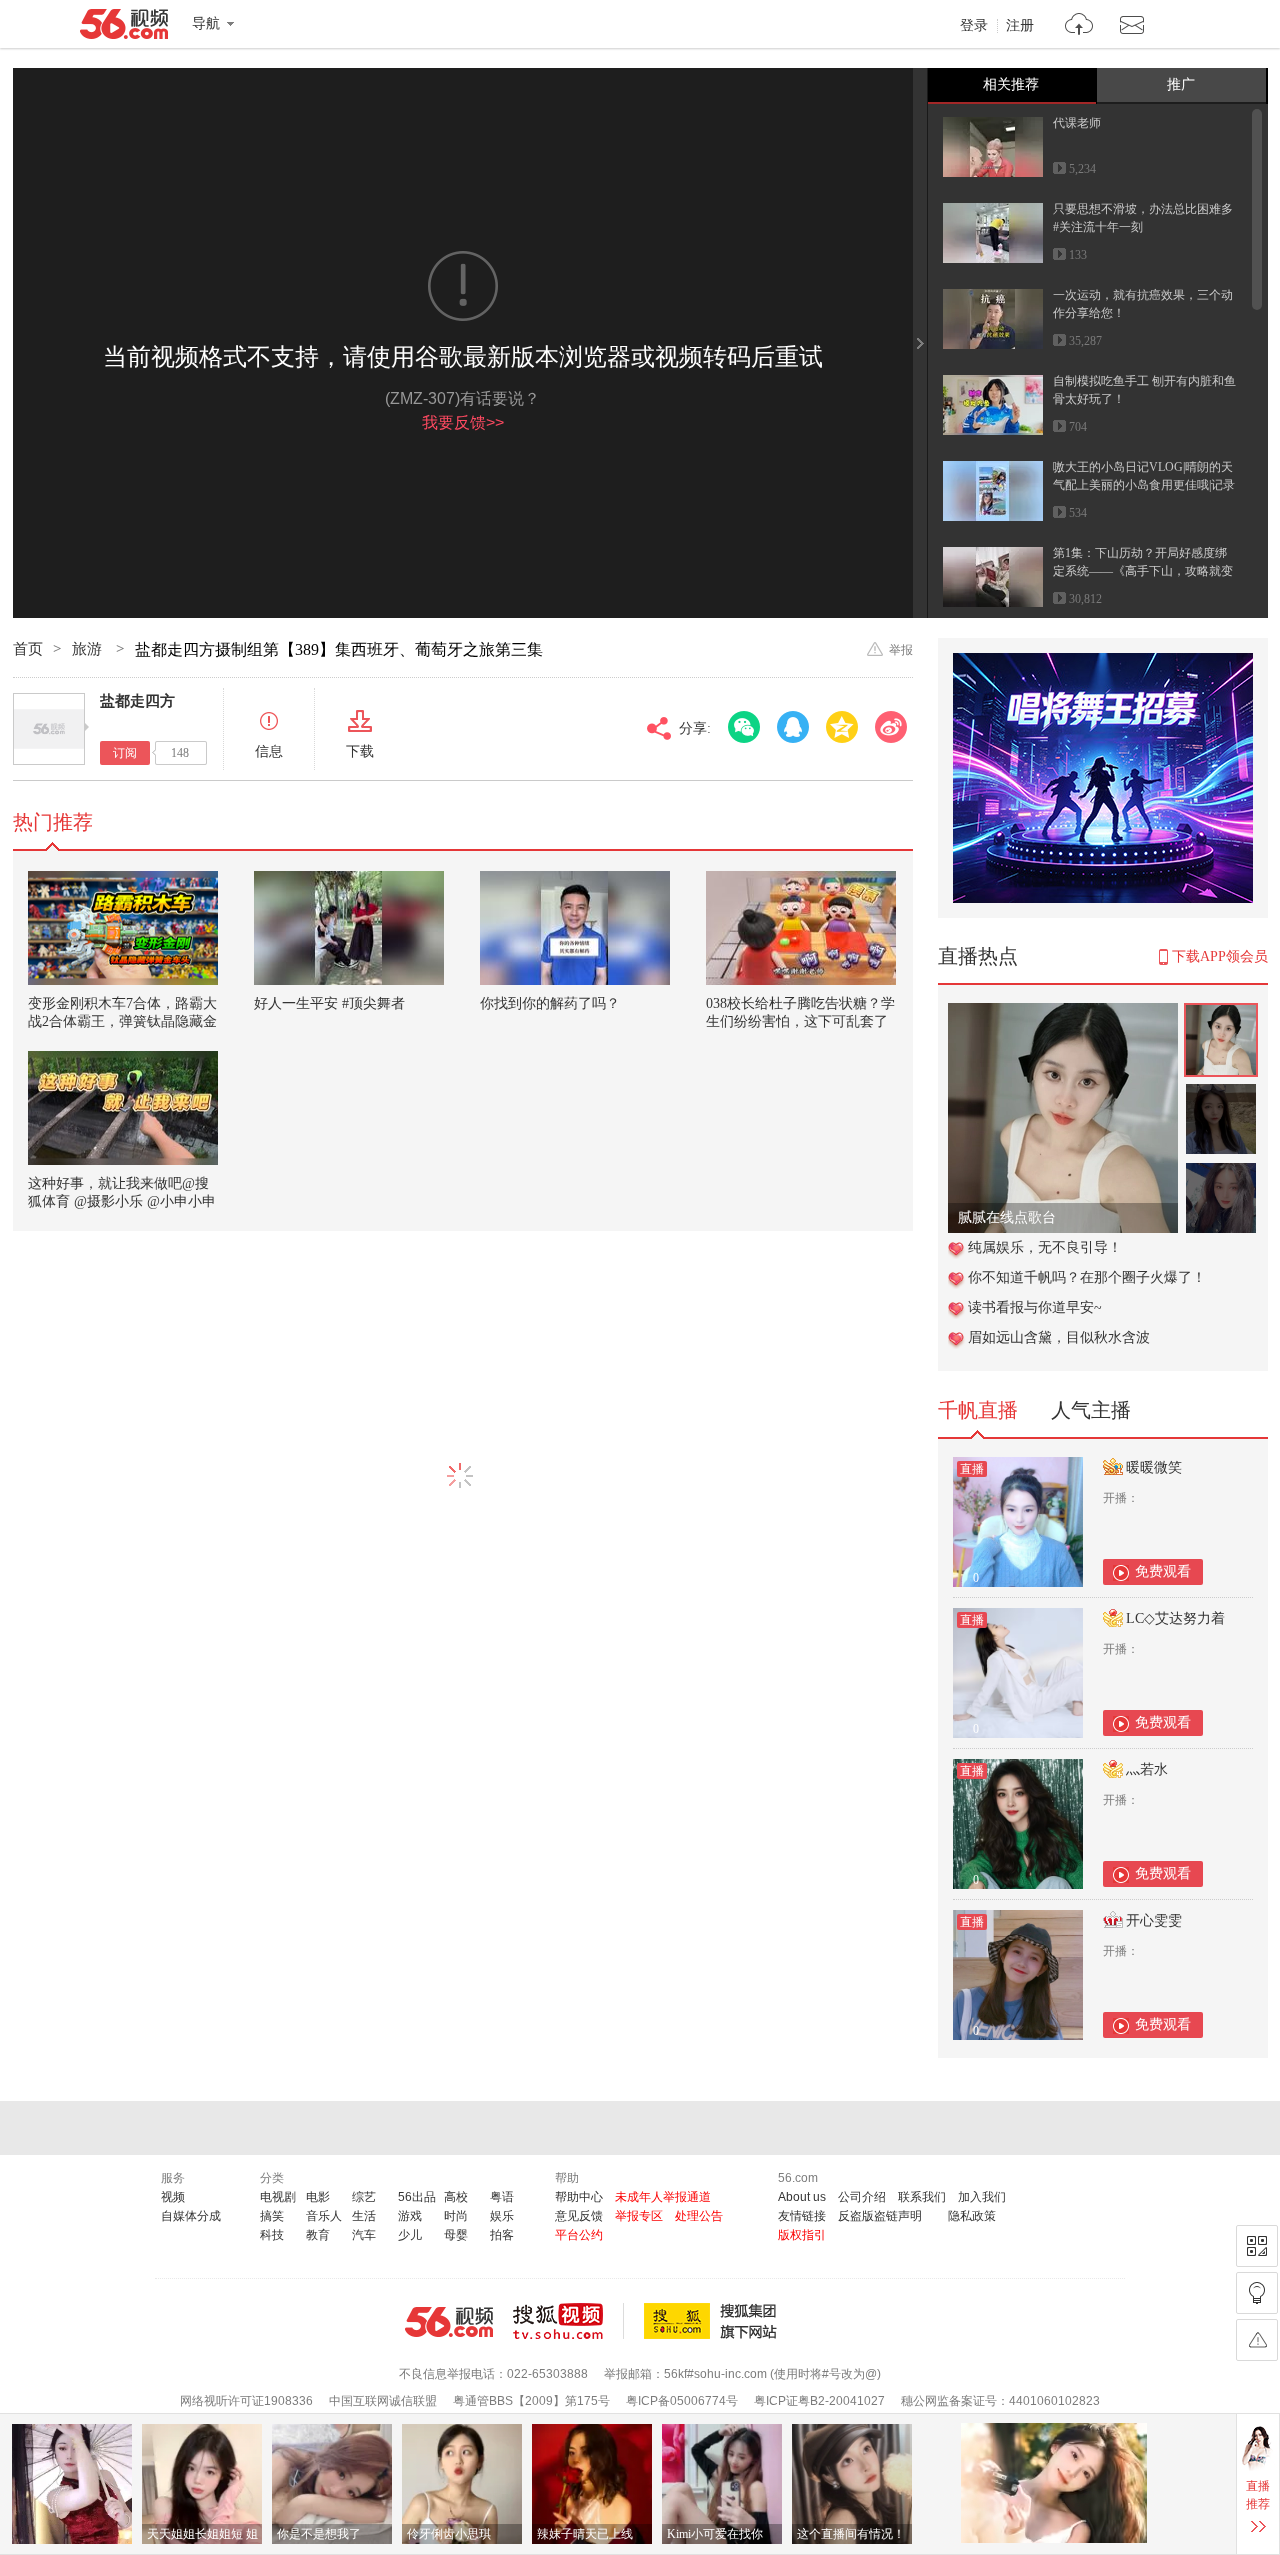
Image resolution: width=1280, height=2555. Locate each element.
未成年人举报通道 (663, 2197)
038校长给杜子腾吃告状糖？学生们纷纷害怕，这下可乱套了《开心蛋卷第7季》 (800, 1021)
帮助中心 (579, 2197)
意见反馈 (579, 2216)
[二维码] (1257, 2246)
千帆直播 (978, 1410)
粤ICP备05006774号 (682, 2401)
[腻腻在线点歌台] (1063, 1013)
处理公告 (699, 2216)
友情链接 (802, 2216)
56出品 (417, 2197)
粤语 (502, 2197)
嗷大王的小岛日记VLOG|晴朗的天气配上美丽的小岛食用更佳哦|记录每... (1144, 485)
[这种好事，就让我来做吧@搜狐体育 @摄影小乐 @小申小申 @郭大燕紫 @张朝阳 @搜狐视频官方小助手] (123, 1108)
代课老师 (1077, 123)
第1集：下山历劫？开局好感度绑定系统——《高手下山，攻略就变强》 (1143, 571)
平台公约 (579, 2235)
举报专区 (639, 2216)
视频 (173, 2197)
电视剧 (278, 2197)
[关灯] (1257, 2293)
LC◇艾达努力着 (1175, 1618)
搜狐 (714, 2321)
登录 (974, 26)
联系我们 (922, 2197)
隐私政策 (972, 2216)
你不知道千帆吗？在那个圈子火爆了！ (1087, 1277)
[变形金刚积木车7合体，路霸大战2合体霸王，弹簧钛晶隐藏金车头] (123, 928)
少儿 (410, 2235)
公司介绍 (862, 2197)
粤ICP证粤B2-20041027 (819, 2401)
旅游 (89, 649)
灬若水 (1147, 1769)
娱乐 (502, 2216)
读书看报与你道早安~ (1035, 1307)
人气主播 (1091, 1410)
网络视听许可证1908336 (246, 2401)
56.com (124, 28)
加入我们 (982, 2197)
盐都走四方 (137, 701)
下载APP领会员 (1220, 956)
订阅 (125, 753)
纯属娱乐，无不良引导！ (1045, 1247)
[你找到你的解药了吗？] (575, 928)
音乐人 (324, 2216)
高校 (456, 2197)
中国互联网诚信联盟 (383, 2401)
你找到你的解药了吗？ (550, 1003)
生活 (364, 2216)
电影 (318, 2197)
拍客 (502, 2235)
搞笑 (272, 2216)
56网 (449, 2322)
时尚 (456, 2216)
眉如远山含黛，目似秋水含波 (1059, 1337)
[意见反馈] (1257, 2340)
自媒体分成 (191, 2216)
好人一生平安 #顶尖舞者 (329, 1003)
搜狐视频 (568, 2321)
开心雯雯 (1154, 1920)
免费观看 (1163, 1571)
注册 (1020, 26)
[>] (1079, 26)
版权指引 (802, 2235)
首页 (28, 649)
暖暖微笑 (1154, 1467)
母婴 (456, 2235)
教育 (318, 2235)
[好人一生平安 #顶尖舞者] (349, 928)
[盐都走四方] (49, 729)
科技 (272, 2235)
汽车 (364, 2235)
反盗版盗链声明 (880, 2216)
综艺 (364, 2197)
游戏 (410, 2216)
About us (802, 2197)
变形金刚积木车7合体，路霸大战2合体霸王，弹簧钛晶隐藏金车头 (122, 1021)
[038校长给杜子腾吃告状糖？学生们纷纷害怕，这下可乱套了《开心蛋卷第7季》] (801, 928)
